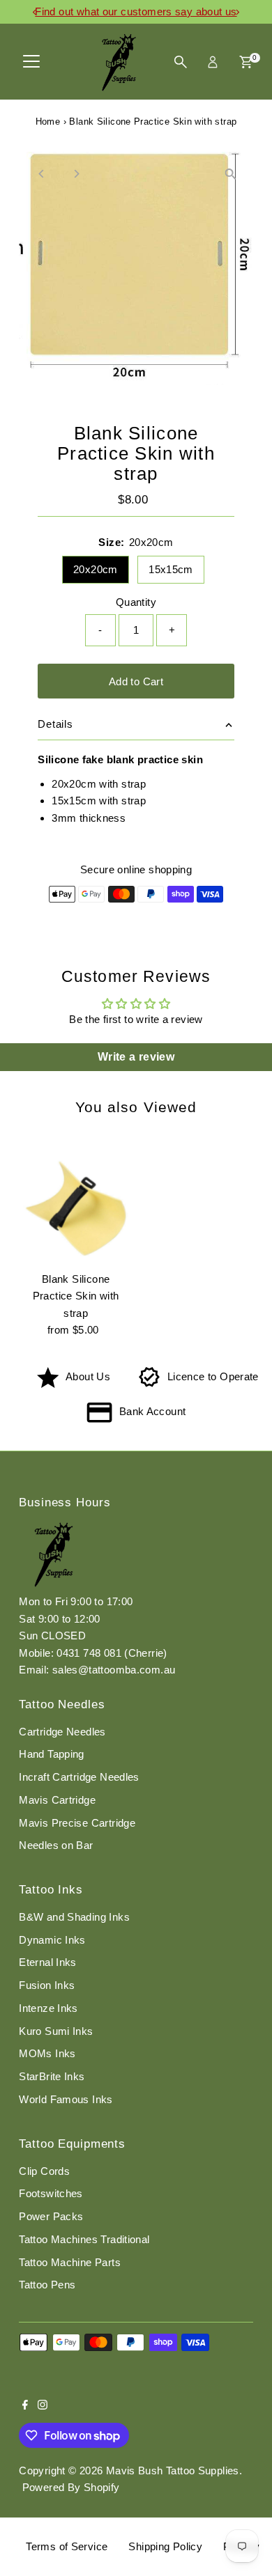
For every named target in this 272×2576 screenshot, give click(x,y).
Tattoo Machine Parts (70, 2262)
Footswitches (51, 2193)
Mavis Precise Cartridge (77, 1823)
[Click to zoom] (231, 174)
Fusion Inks (47, 1985)
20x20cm (96, 569)
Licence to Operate (213, 1376)
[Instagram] (43, 2406)
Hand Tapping (52, 1754)
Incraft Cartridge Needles (79, 1777)
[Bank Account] (99, 1419)
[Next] (76, 174)
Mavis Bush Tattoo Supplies (173, 2470)
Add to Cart (136, 681)
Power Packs (51, 2216)
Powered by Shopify (71, 2487)
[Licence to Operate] (150, 1384)
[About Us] (48, 1384)
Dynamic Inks (52, 1940)
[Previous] (41, 174)
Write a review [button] (136, 1057)
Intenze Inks (48, 2008)
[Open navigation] (31, 62)
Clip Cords (44, 2171)
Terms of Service (67, 2546)
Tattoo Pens (47, 2285)
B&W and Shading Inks (74, 1917)
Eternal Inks (48, 1962)
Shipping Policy (165, 2546)
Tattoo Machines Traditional (84, 2239)
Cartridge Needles (62, 1732)
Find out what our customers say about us (136, 11)
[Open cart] (246, 62)
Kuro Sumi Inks (56, 2031)
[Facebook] (25, 2406)
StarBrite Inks (52, 2076)
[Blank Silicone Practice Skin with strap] (76, 1209)
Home (48, 122)
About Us (88, 1376)
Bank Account (153, 1411)
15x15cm (171, 569)
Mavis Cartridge (57, 1800)
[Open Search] (181, 62)
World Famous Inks (66, 2099)
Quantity (136, 602)
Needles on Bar (56, 1845)
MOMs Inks (47, 2053)
